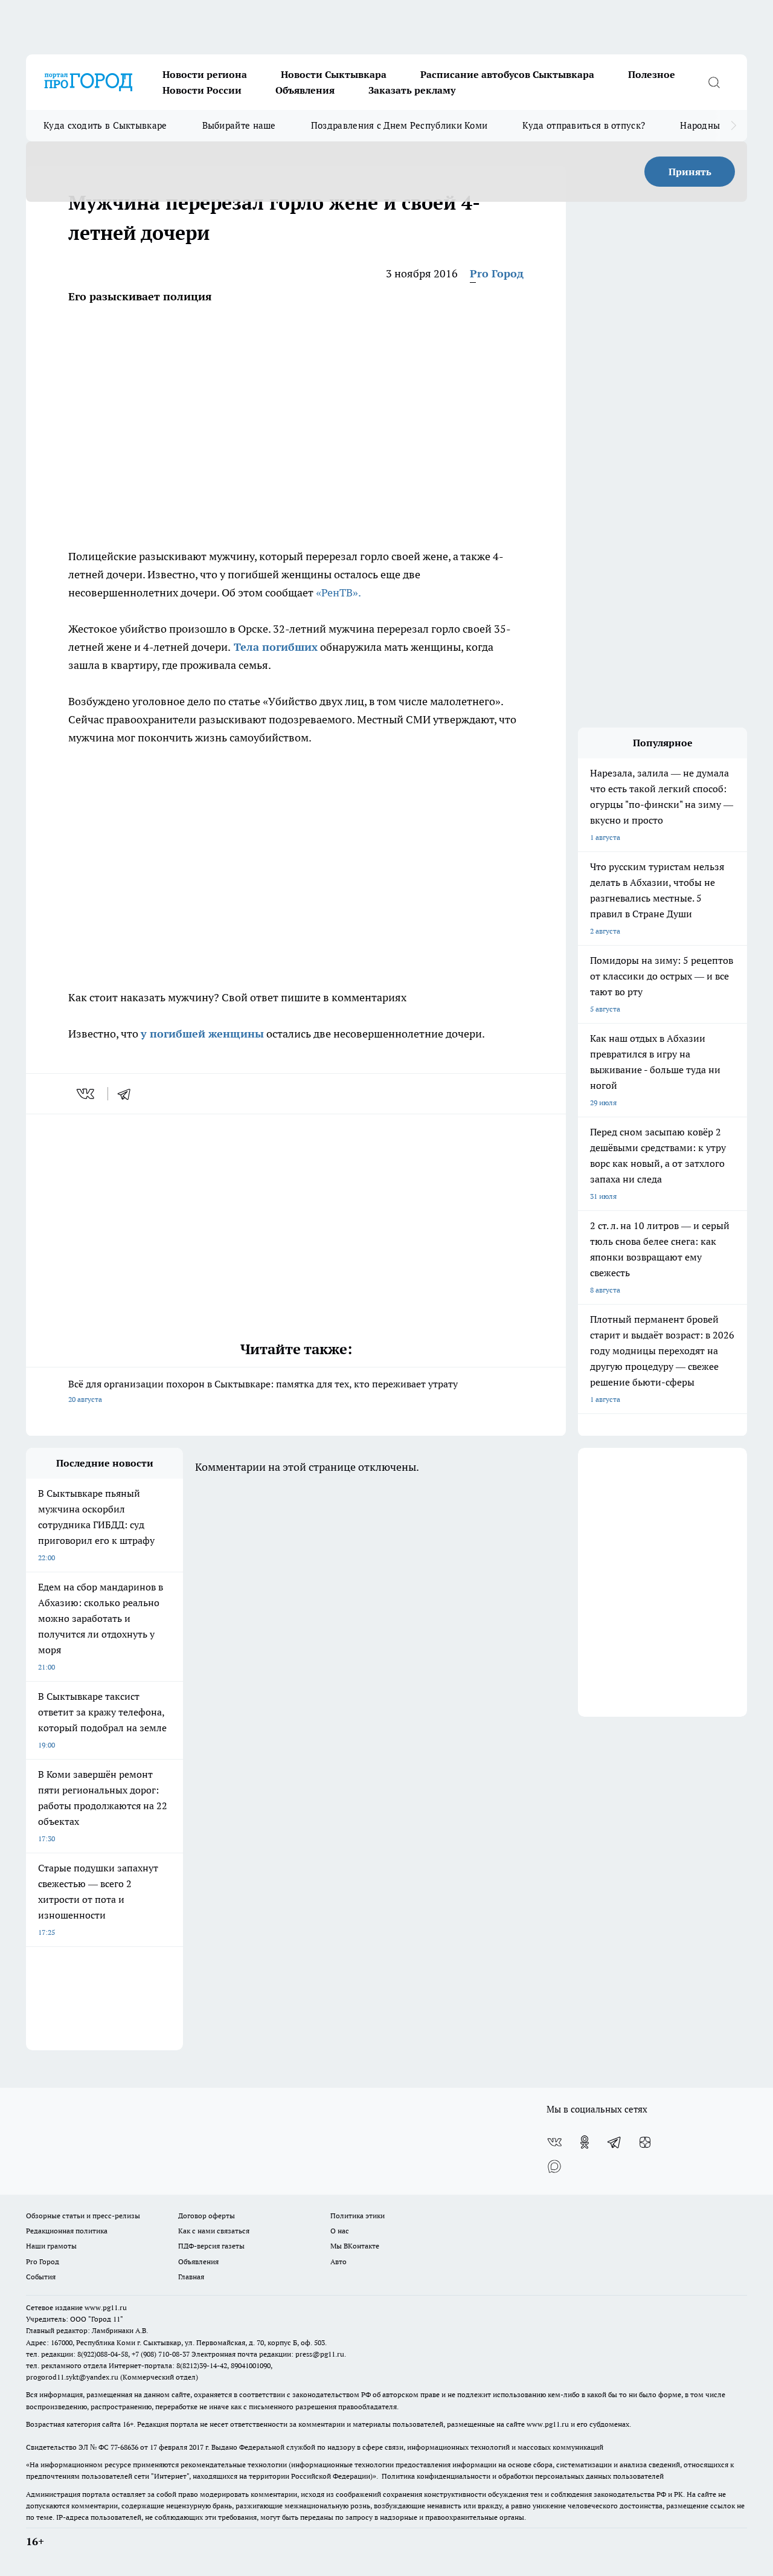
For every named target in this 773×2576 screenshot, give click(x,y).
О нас (340, 2231)
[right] (733, 126)
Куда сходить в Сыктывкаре (105, 125)
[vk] (87, 1094)
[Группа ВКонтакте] (554, 2142)
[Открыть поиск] (714, 82)
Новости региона (205, 74)
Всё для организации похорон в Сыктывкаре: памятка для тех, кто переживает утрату (263, 1391)
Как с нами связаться (214, 2231)
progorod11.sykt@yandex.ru (72, 2377)
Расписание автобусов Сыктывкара (507, 74)
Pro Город (497, 273)
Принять (690, 172)
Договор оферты (207, 2216)
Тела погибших (274, 647)
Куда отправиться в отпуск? (584, 125)
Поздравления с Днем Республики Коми (399, 125)
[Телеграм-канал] (615, 2142)
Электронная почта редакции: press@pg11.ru (268, 2354)
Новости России (202, 90)
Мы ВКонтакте (355, 2246)
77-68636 (124, 2447)
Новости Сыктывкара (334, 74)
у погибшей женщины (202, 1034)
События (41, 2277)
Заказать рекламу (412, 90)
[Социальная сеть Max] (554, 2166)
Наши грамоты (51, 2246)
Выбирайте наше (239, 125)
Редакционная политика (67, 2231)
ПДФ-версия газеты (211, 2246)
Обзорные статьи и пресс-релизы (83, 2216)
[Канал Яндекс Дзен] (645, 2142)
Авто (338, 2261)
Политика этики (358, 2216)
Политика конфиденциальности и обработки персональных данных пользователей (523, 2476)
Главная (191, 2277)
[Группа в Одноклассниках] (585, 2142)
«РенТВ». (338, 592)
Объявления (305, 90)
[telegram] (128, 1094)
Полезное (652, 74)
